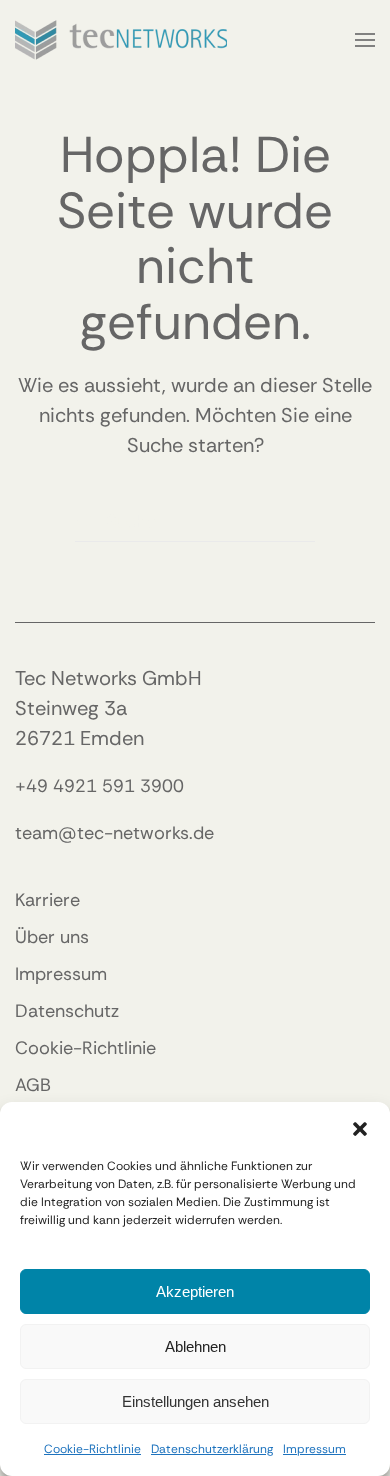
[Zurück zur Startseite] (121, 40)
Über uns (52, 937)
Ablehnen (195, 1346)
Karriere (47, 900)
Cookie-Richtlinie (92, 1449)
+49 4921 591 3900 (99, 786)
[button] (360, 1127)
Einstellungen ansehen (195, 1401)
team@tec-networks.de (114, 833)
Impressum (314, 1449)
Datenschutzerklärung (212, 1449)
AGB (33, 1085)
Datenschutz (67, 1011)
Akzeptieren (195, 1291)
